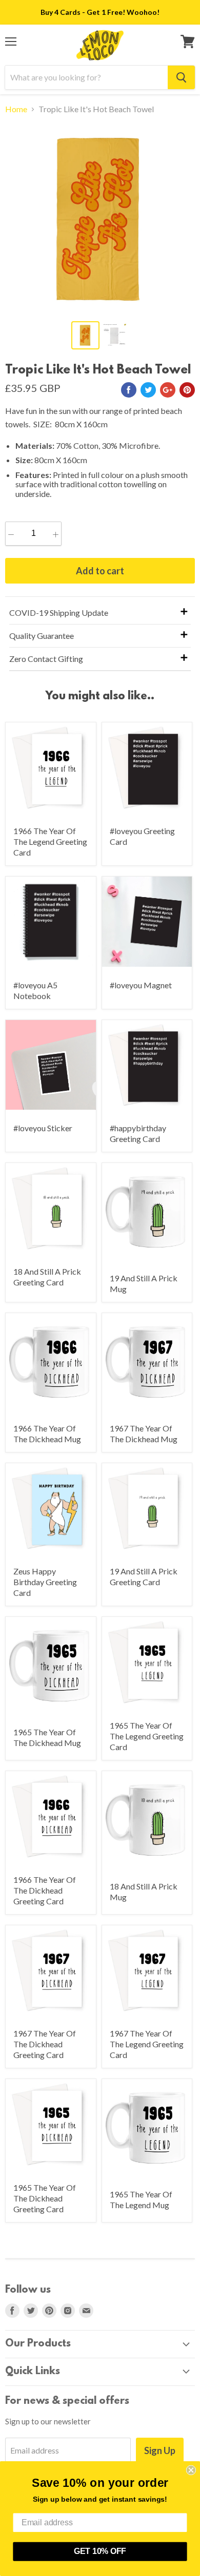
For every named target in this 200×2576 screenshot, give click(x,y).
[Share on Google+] (168, 390)
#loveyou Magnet (141, 985)
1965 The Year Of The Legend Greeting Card (147, 1736)
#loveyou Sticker (43, 1128)
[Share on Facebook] (129, 390)
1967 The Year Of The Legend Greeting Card (147, 2044)
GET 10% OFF (100, 2551)
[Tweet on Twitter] (148, 390)
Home (16, 109)
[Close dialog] (191, 2470)
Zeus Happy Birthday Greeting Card (45, 1582)
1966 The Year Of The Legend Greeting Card (50, 842)
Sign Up (160, 2450)
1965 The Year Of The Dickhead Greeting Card (45, 2198)
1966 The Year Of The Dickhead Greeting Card (45, 1890)
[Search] (181, 77)
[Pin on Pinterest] (187, 390)
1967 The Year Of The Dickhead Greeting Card (45, 2044)
